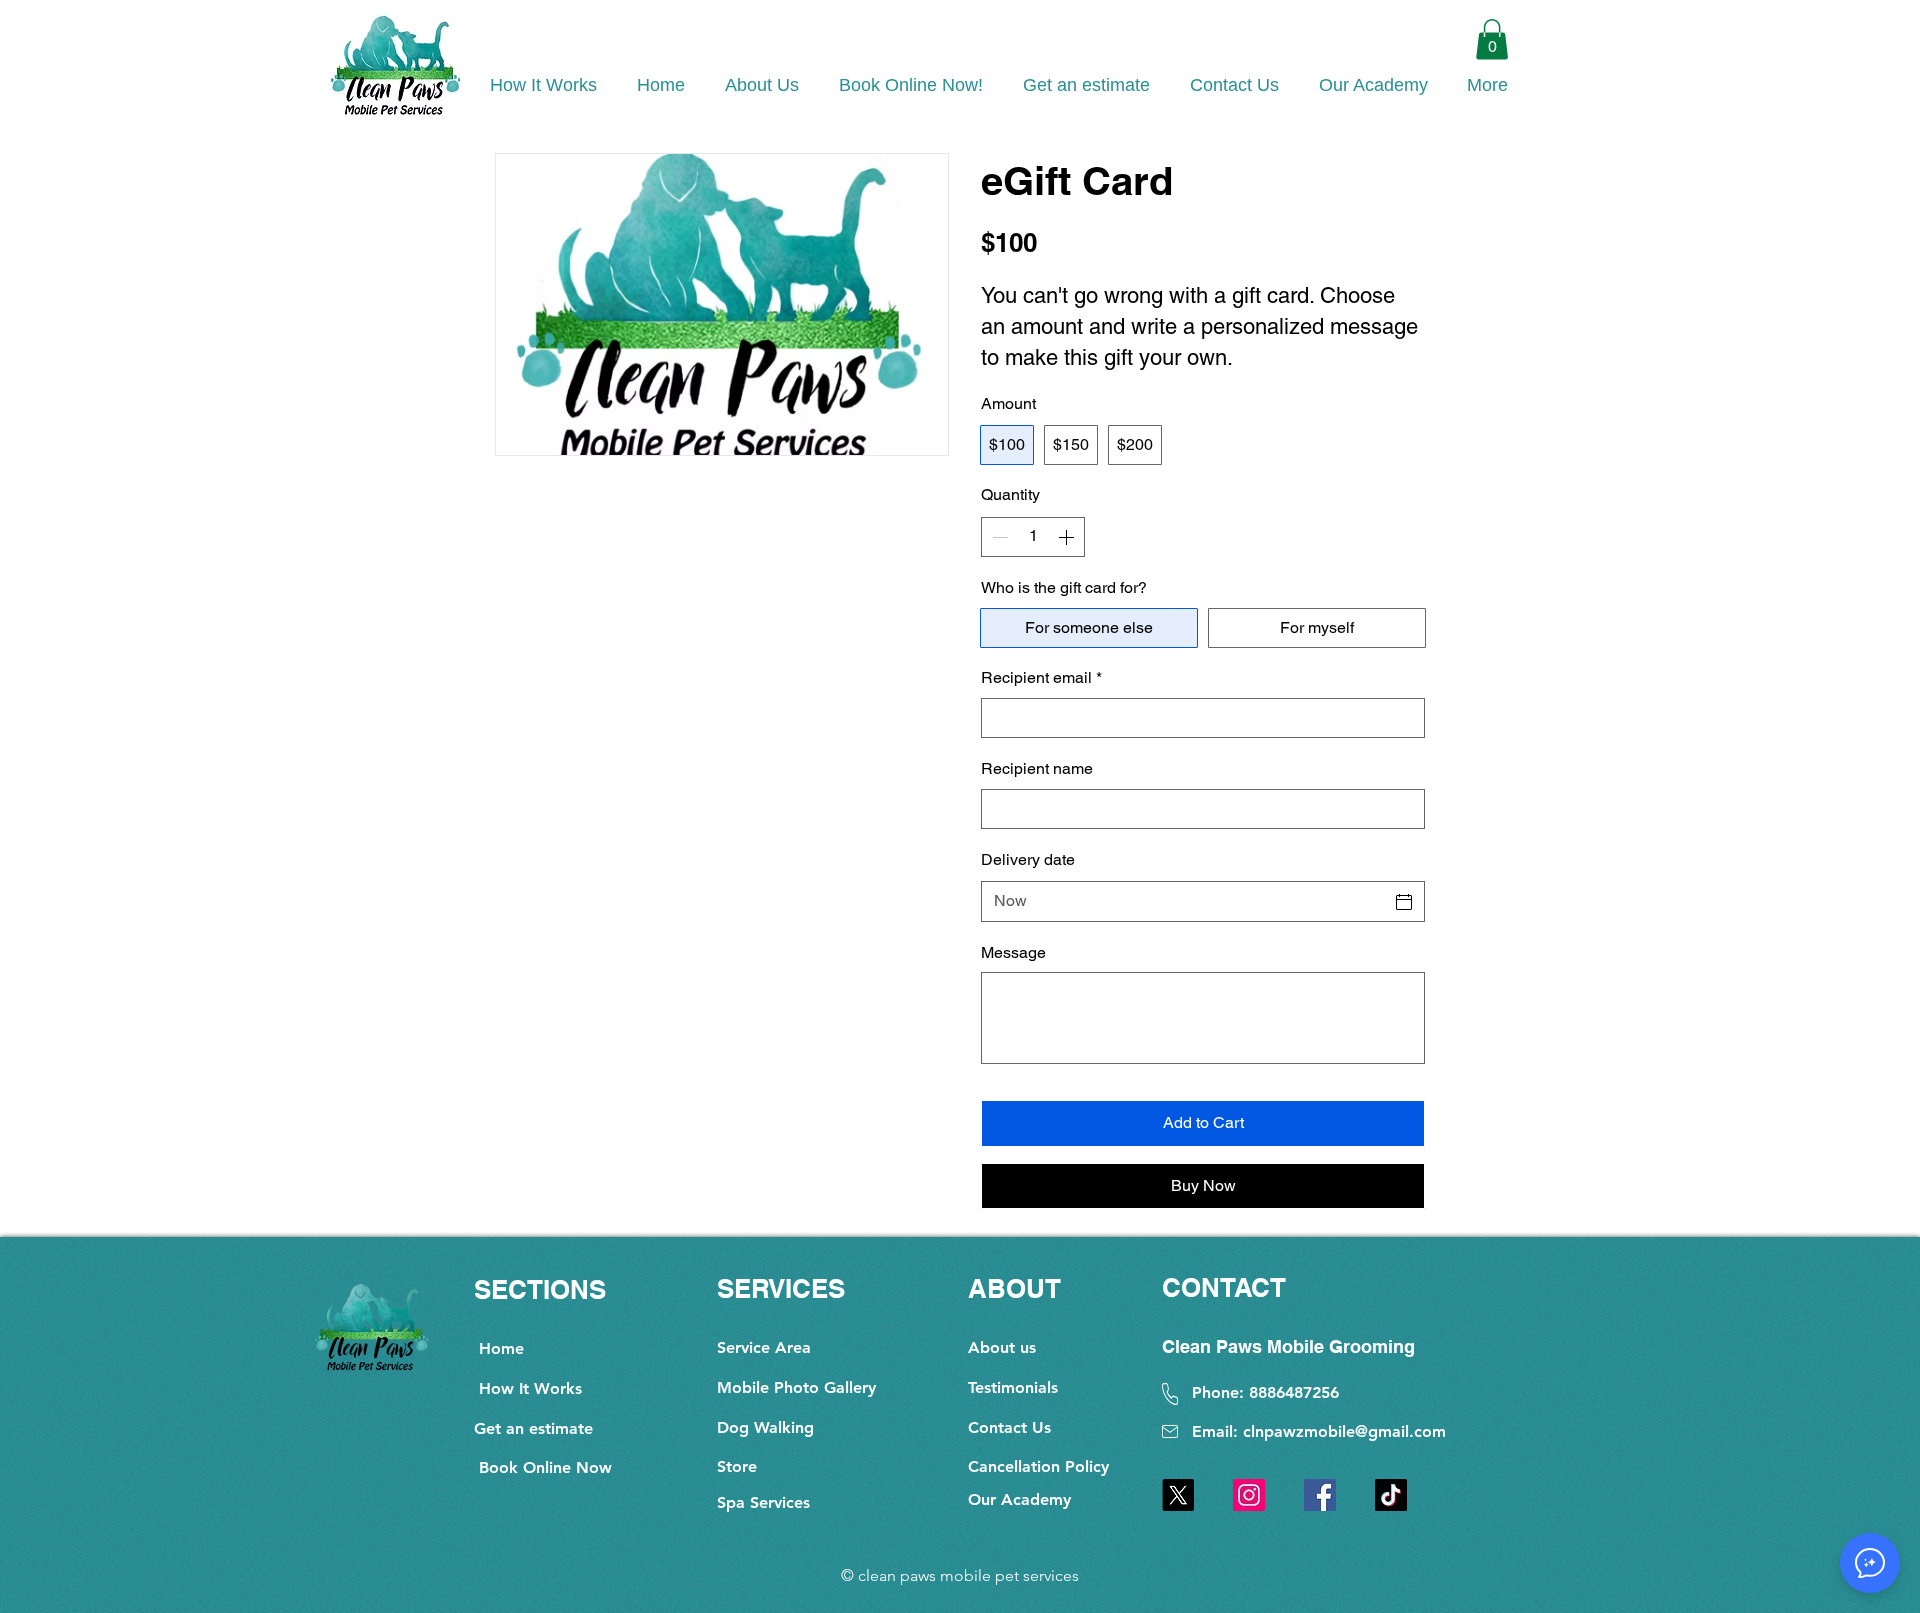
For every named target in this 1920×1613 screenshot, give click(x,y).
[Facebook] (1320, 1495)
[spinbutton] (1033, 537)
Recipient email (1041, 677)
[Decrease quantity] (998, 537)
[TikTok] (1391, 1495)
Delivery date (1028, 859)
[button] (1492, 39)
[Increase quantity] (1068, 537)
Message (1013, 952)
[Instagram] (1249, 1495)
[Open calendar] (1404, 902)
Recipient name (1037, 768)
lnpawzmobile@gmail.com (1348, 1431)
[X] (1178, 1495)
